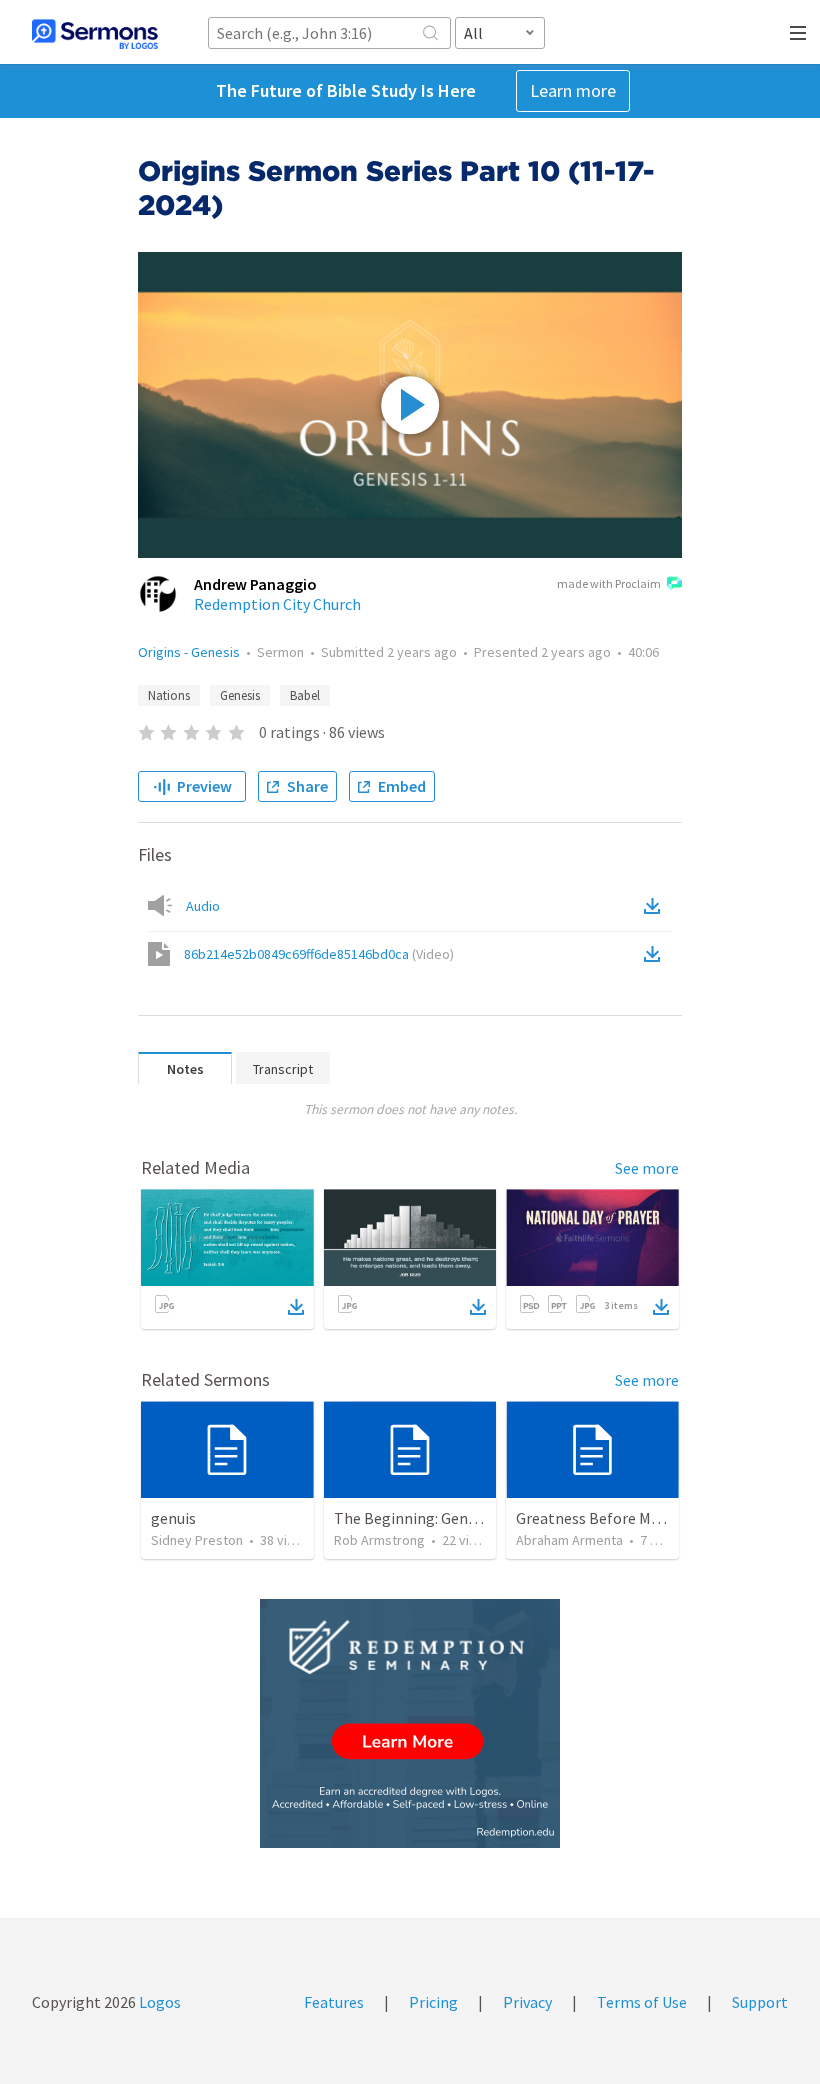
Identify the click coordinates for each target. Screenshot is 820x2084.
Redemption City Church (277, 604)
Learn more (573, 90)
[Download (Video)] (656, 954)
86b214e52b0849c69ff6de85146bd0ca (319, 954)
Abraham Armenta (569, 1540)
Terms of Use (642, 2002)
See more (647, 1168)
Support (760, 2002)
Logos (158, 2002)
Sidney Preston (197, 1540)
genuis (173, 1518)
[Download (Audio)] (656, 906)
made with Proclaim (609, 583)
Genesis (240, 695)
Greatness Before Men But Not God (636, 1518)
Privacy (527, 2002)
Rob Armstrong (379, 1540)
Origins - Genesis (189, 652)
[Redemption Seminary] (410, 1723)
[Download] (296, 1307)
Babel (305, 695)
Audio (203, 906)
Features (334, 2002)
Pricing (433, 2002)
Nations (169, 695)
